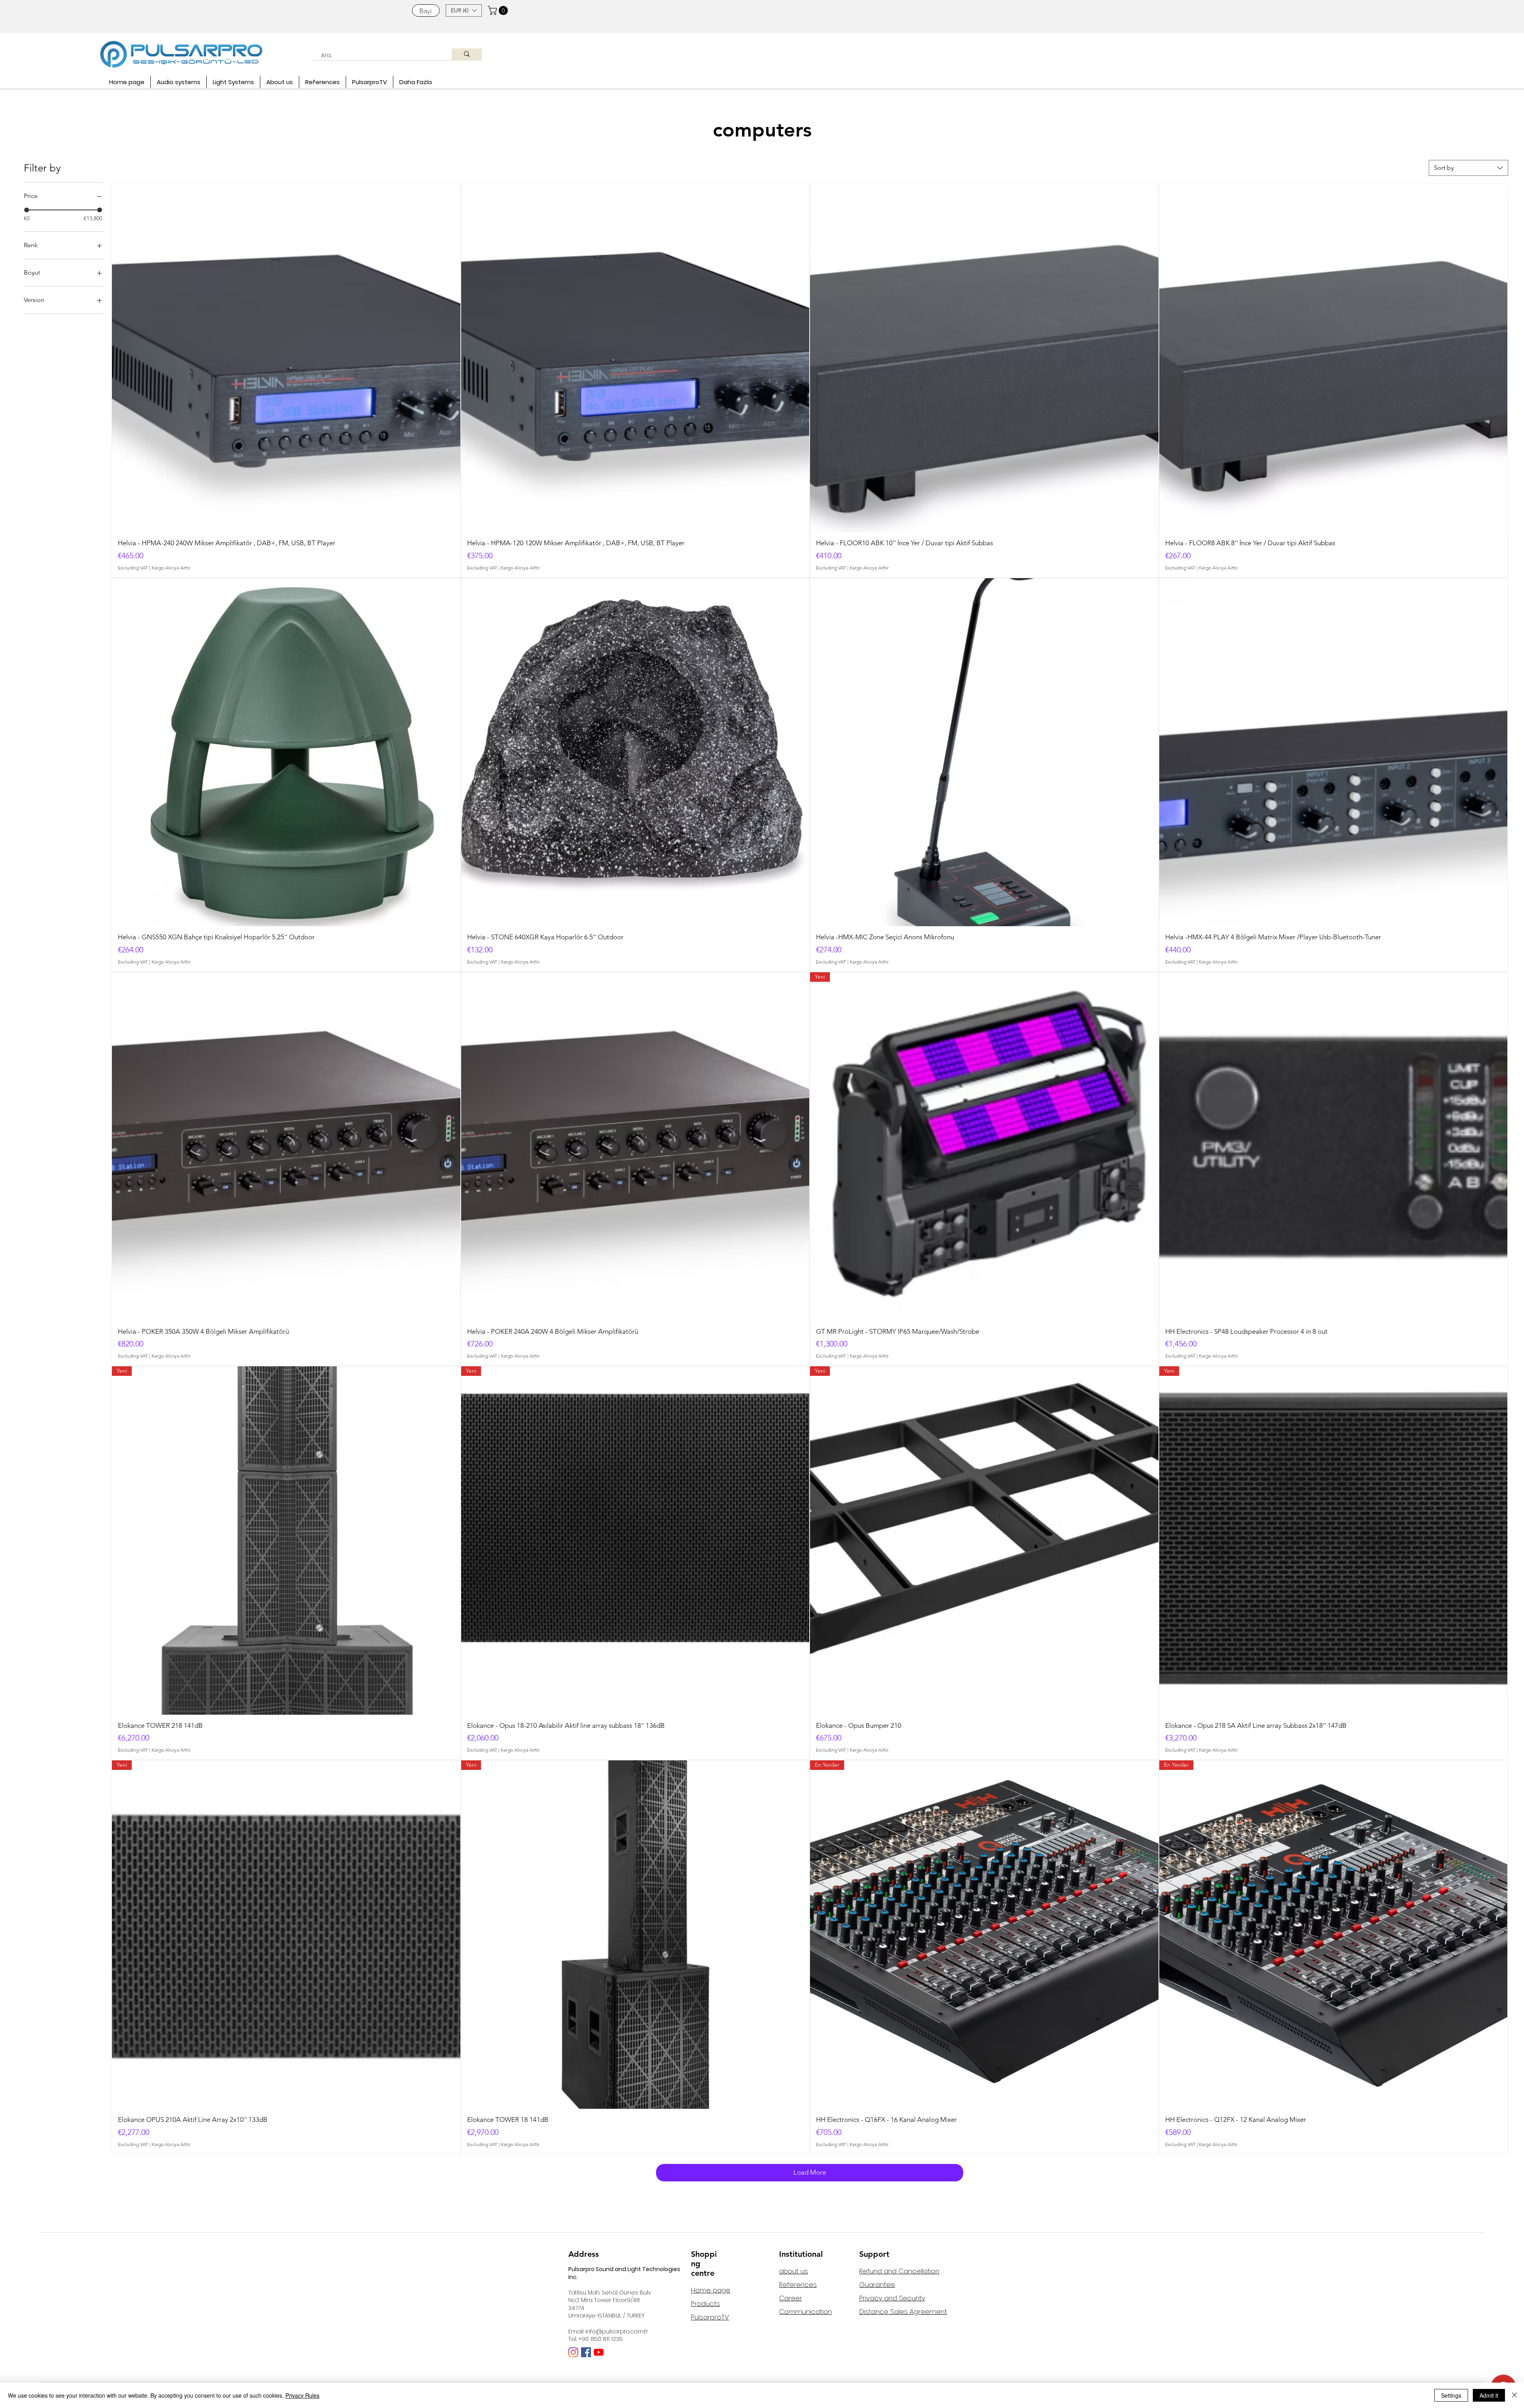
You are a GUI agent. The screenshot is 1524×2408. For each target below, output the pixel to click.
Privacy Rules (302, 2395)
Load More (810, 2172)
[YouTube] (599, 2352)
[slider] (27, 210)
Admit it (1489, 2395)
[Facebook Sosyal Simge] (586, 2352)
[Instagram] (573, 2352)
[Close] (1514, 2395)
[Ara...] (467, 54)
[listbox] (464, 11)
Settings (1451, 2395)
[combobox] (1468, 168)
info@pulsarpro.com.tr (617, 2331)
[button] (464, 11)
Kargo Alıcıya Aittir (171, 568)
